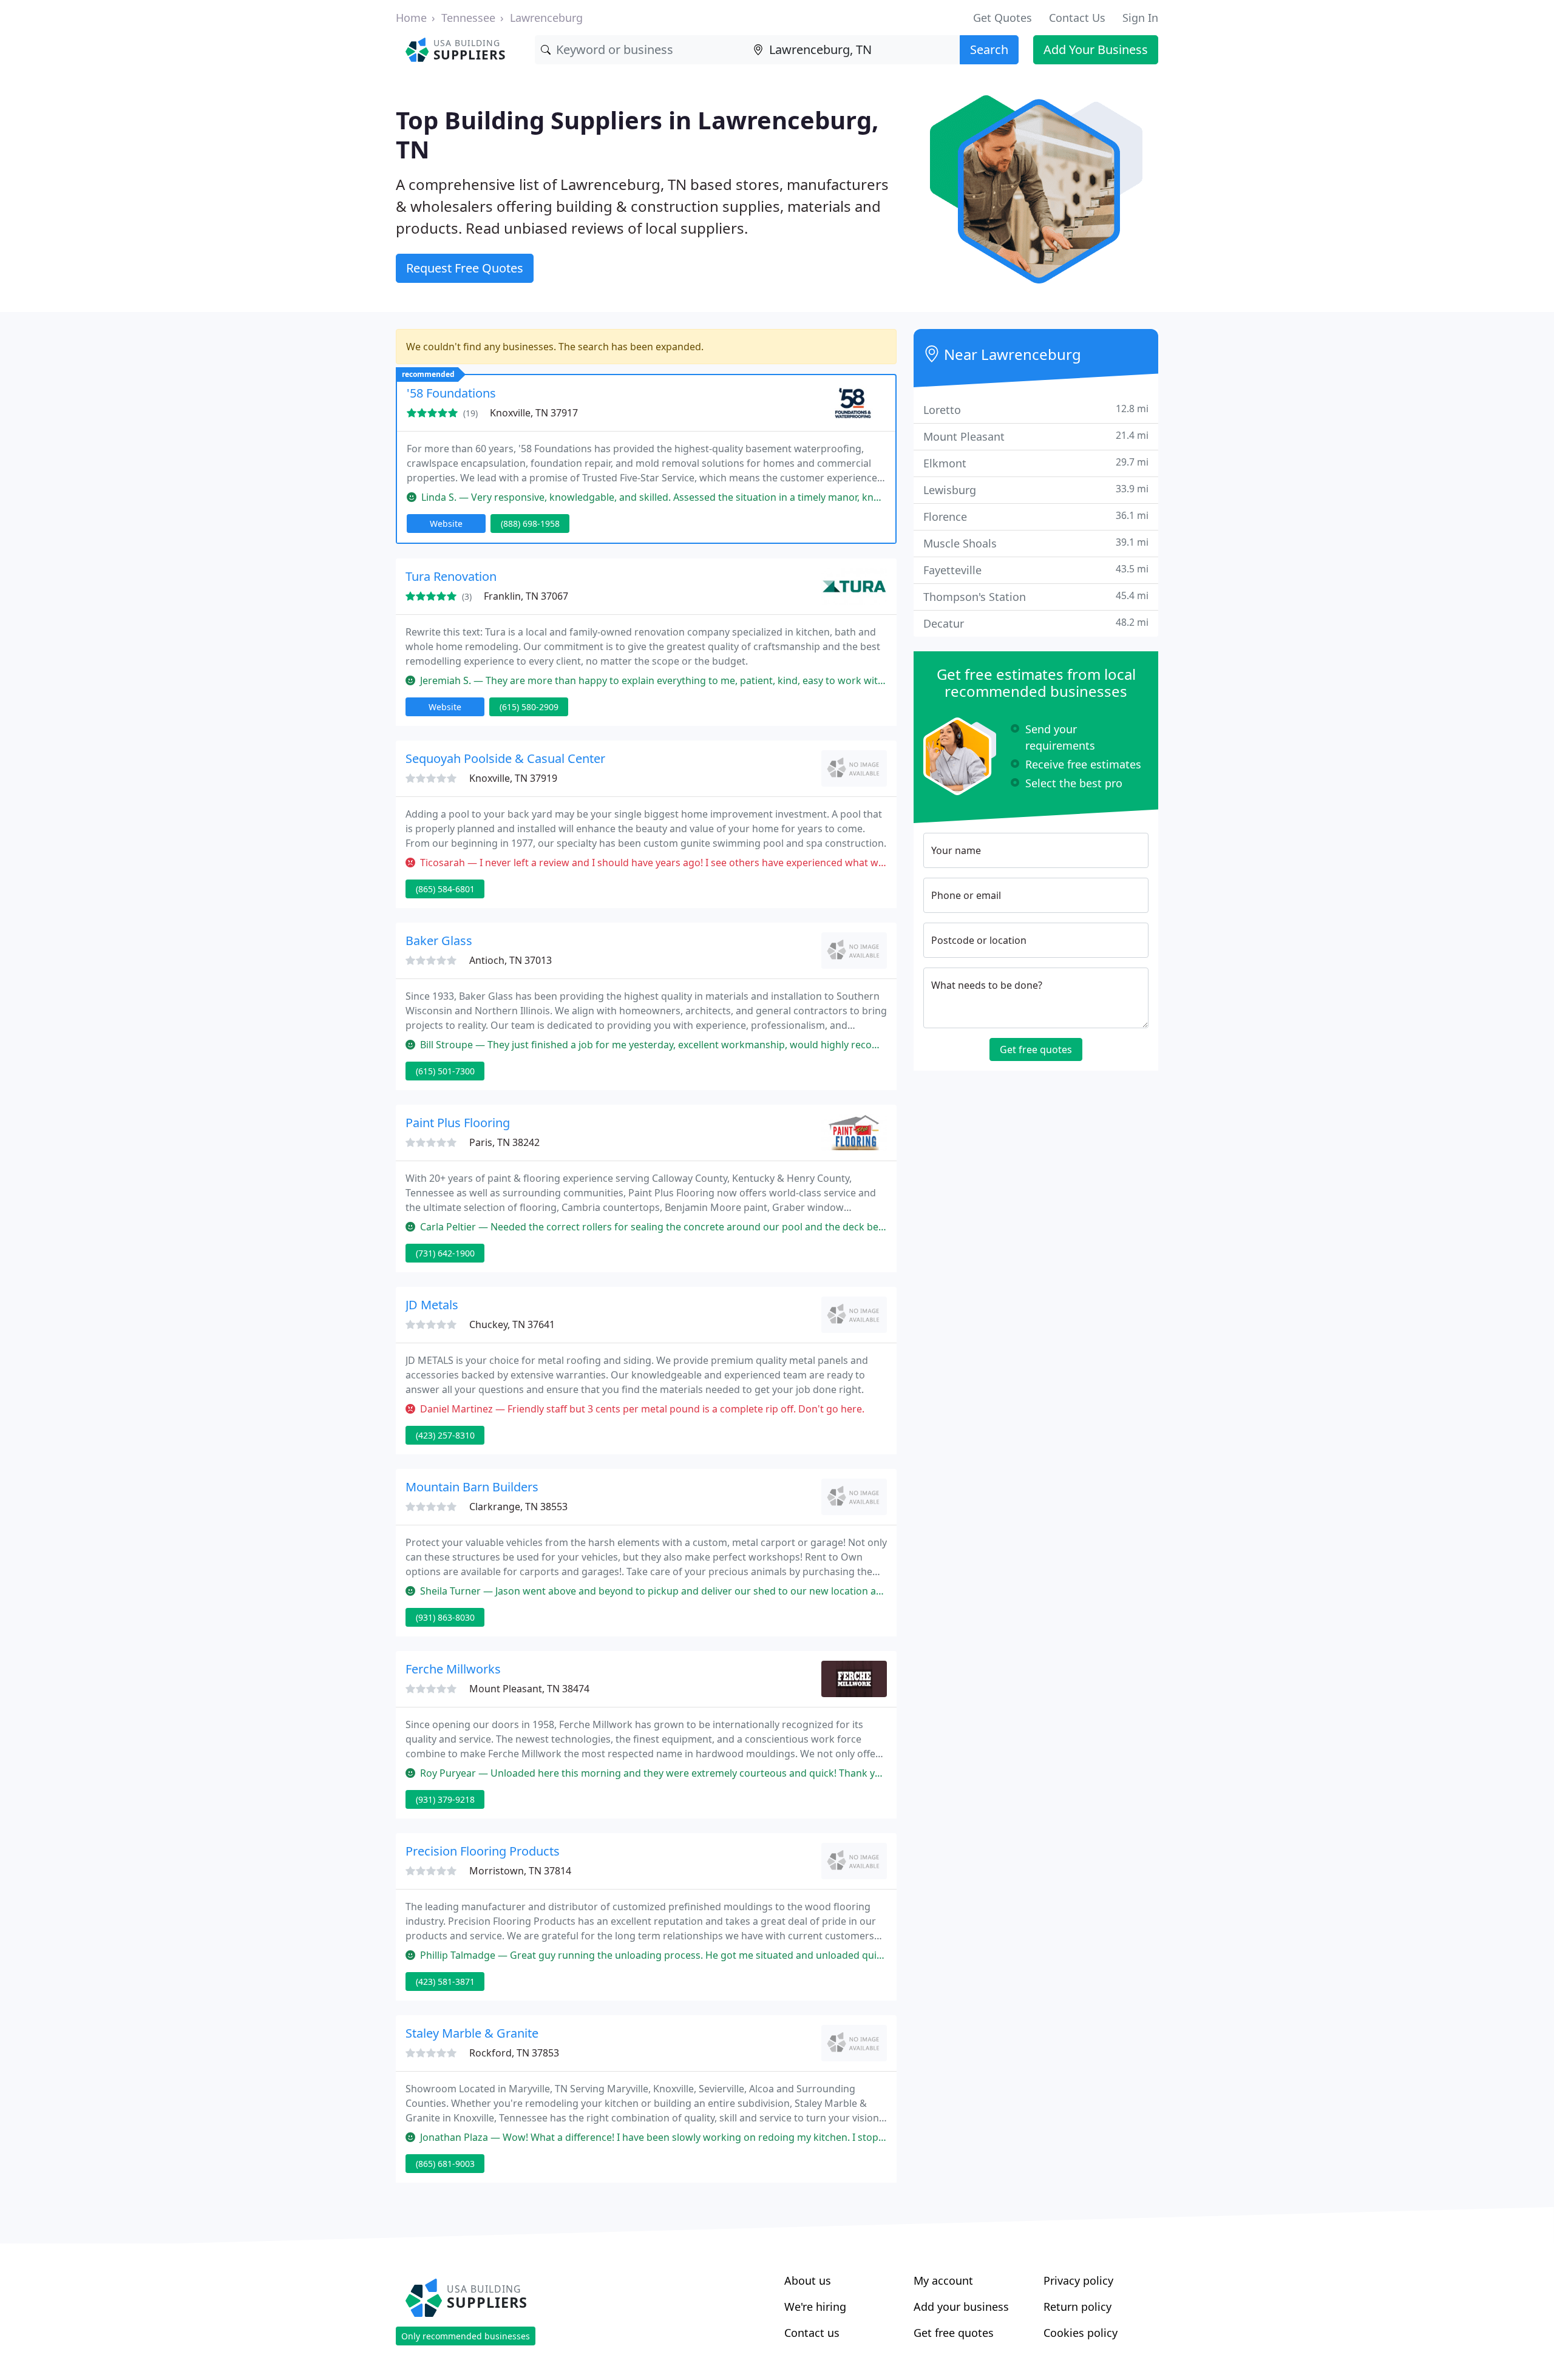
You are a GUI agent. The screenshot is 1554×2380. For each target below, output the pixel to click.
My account (943, 2280)
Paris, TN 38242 (504, 1142)
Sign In (1140, 18)
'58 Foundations (451, 393)
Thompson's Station (1036, 596)
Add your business (961, 2307)
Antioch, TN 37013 (511, 960)
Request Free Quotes (465, 268)
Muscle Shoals (1036, 543)
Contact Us (1077, 18)
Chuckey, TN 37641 (512, 1324)
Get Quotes (1003, 18)
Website (446, 524)
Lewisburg (1036, 490)
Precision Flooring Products (483, 1851)
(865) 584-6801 (445, 889)
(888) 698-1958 (530, 524)
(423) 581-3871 (445, 1982)
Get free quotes (1036, 1049)
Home (411, 18)
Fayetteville (1036, 570)
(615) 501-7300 (445, 1071)
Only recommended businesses (466, 2336)
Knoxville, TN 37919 (513, 778)
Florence (1036, 516)
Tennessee (468, 18)
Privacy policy (1078, 2280)
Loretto (1036, 409)
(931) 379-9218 (445, 1799)
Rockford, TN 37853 (514, 2053)
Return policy (1077, 2307)
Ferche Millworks (453, 1669)
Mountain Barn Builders (472, 1487)
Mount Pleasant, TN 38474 (529, 1689)
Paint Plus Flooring (458, 1123)
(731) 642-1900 (445, 1253)
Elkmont (1036, 463)
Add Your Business (1096, 49)
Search (989, 49)
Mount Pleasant (1036, 436)
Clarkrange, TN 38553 (518, 1507)
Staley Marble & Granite (472, 2033)
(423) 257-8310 (445, 1435)
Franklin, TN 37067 (526, 596)
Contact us (812, 2333)
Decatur (1036, 623)
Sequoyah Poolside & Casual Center (505, 758)
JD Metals (432, 1305)
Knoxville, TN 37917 (534, 413)
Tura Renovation (451, 576)
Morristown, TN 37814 (520, 1871)
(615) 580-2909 (529, 707)
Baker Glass (439, 941)
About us (808, 2280)
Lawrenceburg (546, 18)
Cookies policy (1081, 2333)
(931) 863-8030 (445, 1617)
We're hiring (815, 2307)
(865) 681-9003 (445, 2164)
